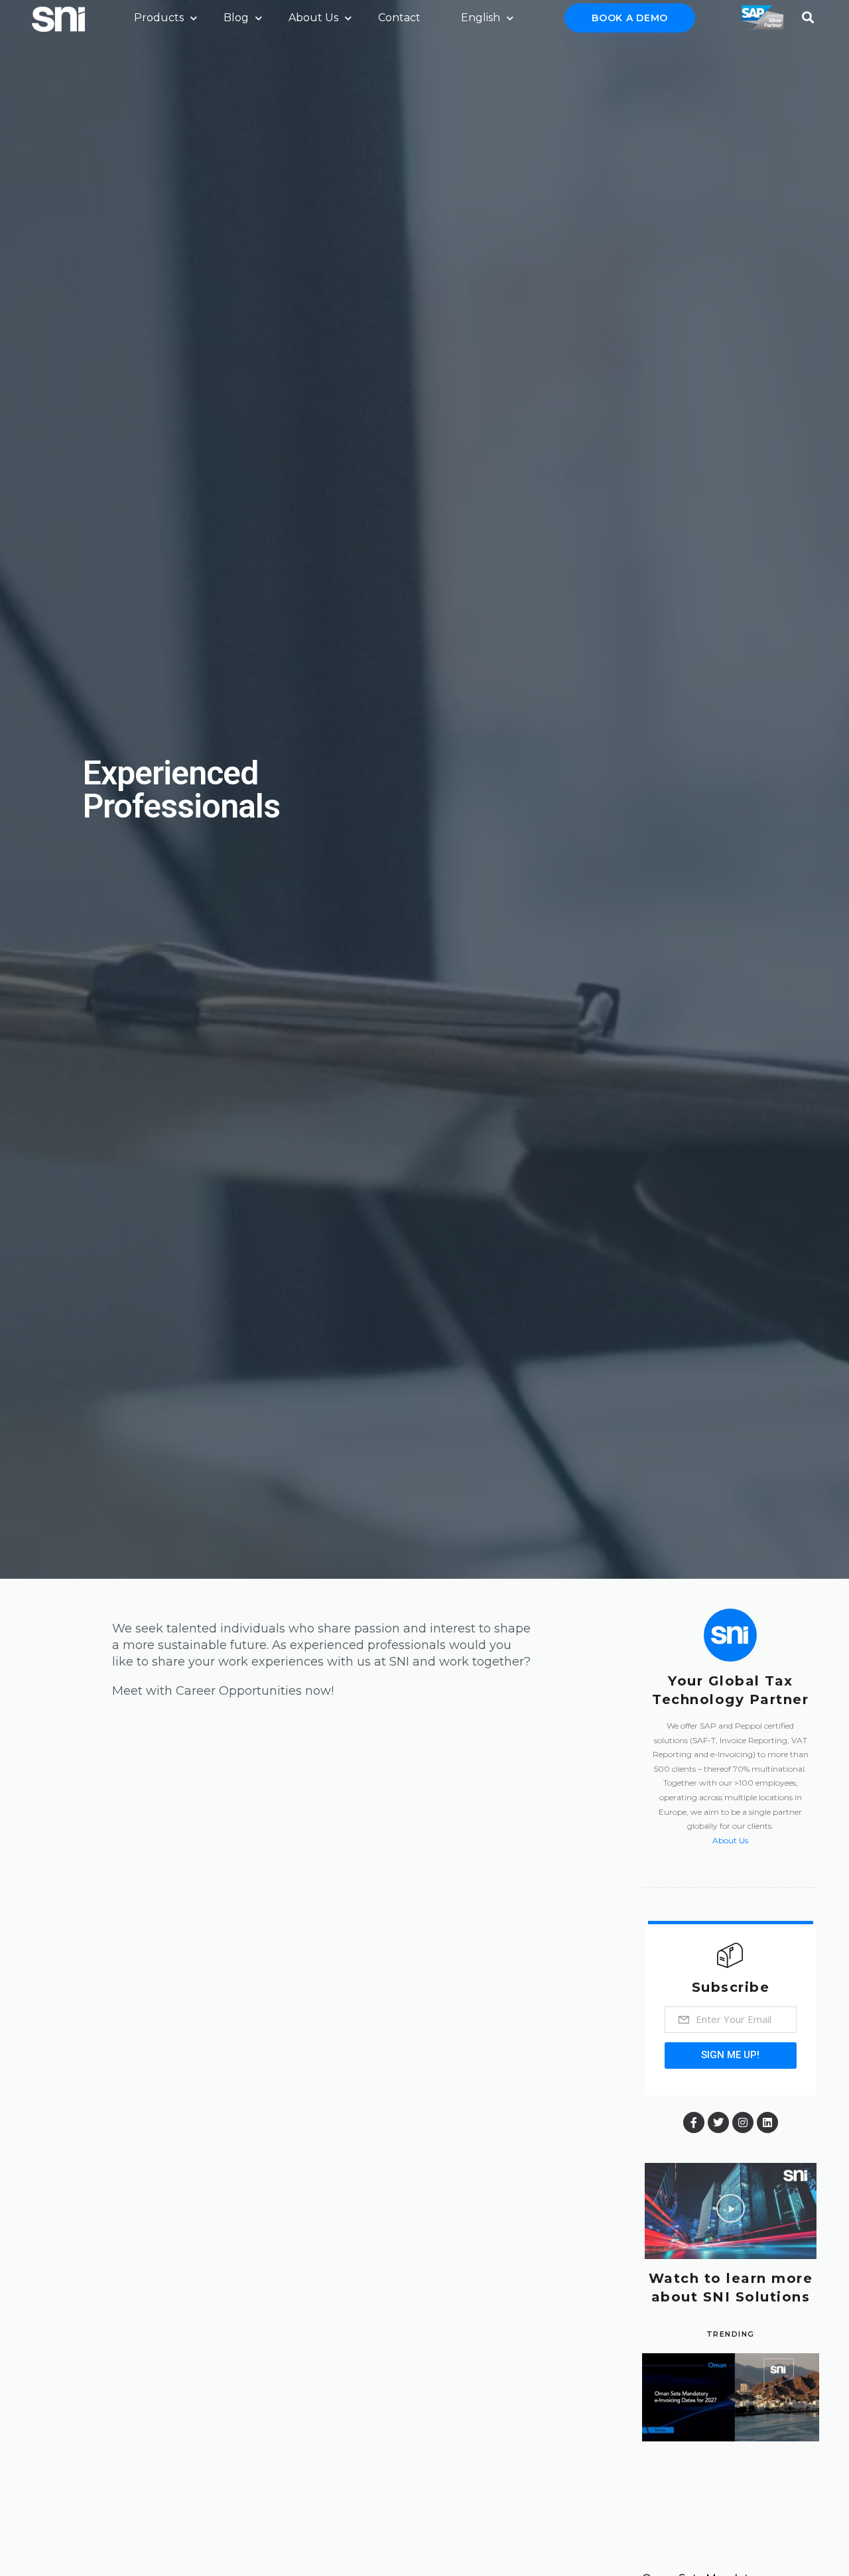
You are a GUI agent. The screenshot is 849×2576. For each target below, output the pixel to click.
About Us (313, 18)
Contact (399, 18)
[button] (731, 2211)
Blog (236, 18)
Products (159, 18)
